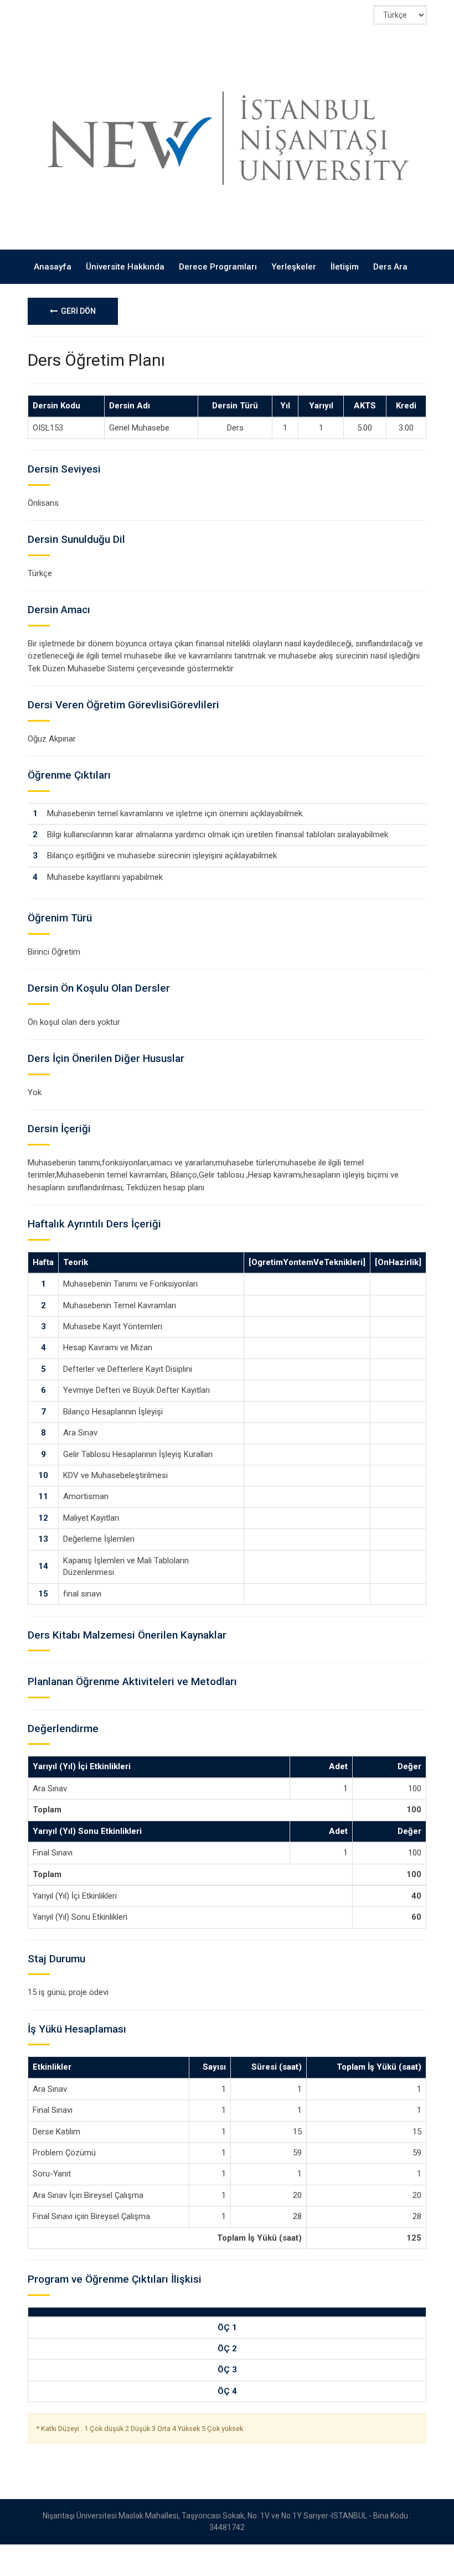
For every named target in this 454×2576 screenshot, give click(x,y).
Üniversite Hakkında (125, 267)
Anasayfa (53, 267)
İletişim (345, 267)
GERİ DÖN (77, 311)
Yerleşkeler (294, 267)
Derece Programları (218, 267)
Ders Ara (390, 267)
